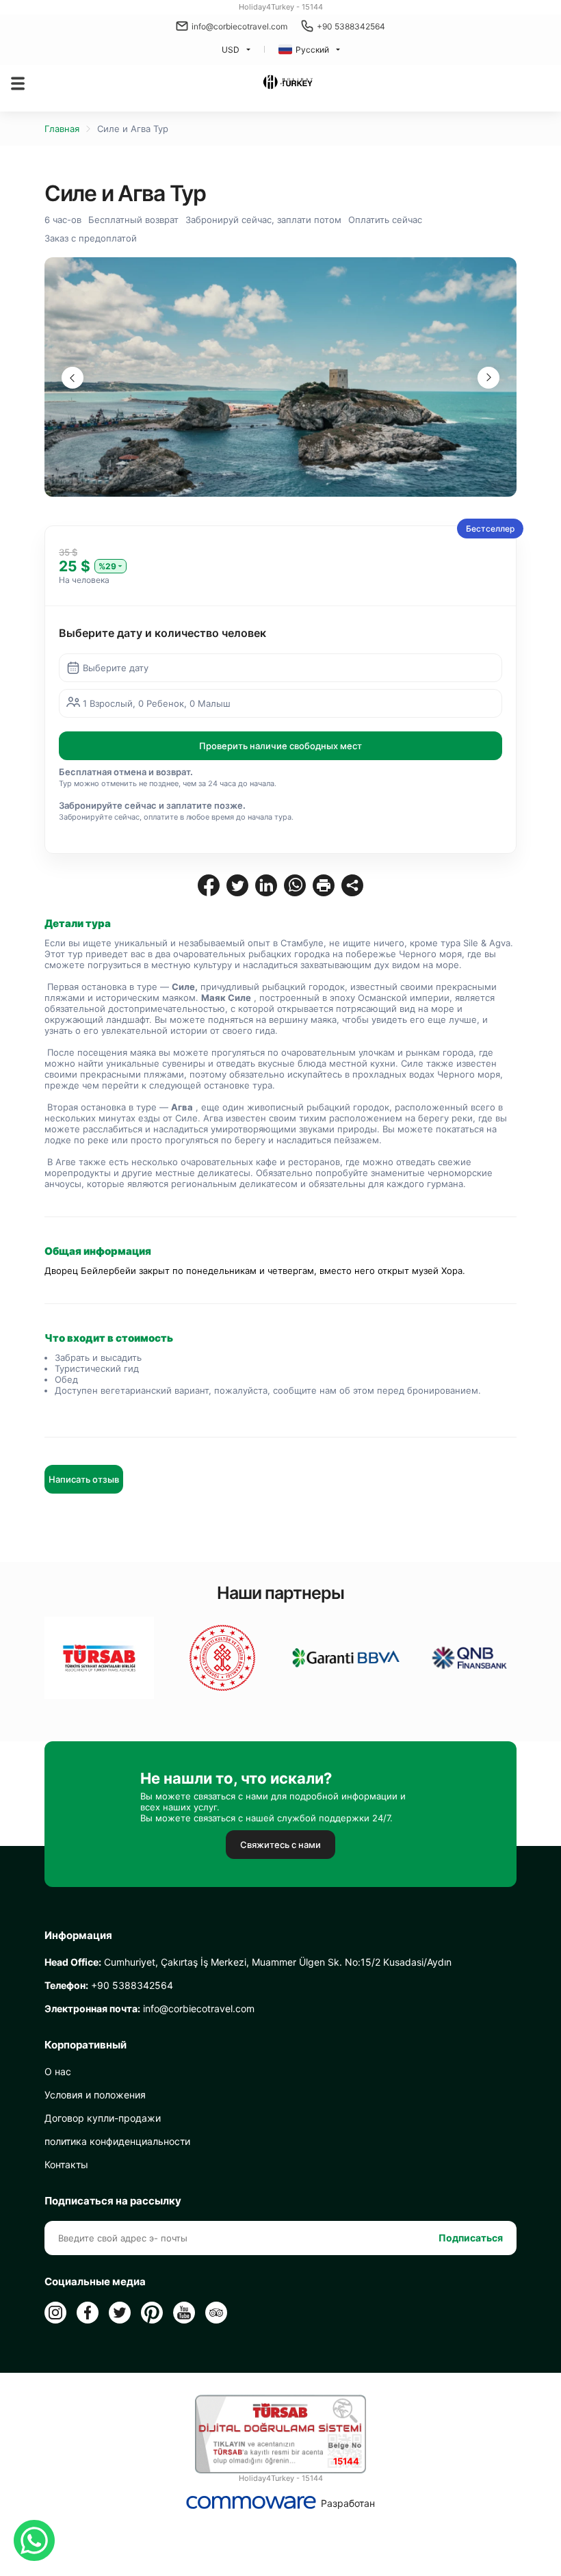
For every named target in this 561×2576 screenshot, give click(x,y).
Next (488, 378)
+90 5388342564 (351, 26)
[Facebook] (88, 2313)
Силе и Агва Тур (133, 129)
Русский (312, 50)
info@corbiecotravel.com (239, 26)
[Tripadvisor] (216, 2313)
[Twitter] (120, 2313)
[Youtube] (184, 2313)
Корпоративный (86, 2045)
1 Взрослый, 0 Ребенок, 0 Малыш (157, 703)
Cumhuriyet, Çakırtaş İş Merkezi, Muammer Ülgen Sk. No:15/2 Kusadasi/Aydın (248, 1962)
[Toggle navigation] (18, 83)
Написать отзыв (84, 1479)
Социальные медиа (95, 2282)
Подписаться (471, 2238)
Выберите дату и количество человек (162, 633)
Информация (78, 1936)
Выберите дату (116, 668)
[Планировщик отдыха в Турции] (288, 83)
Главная (62, 129)
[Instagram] (55, 2313)
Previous (73, 378)
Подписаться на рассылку (113, 2201)
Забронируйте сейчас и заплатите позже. (152, 805)
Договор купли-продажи (103, 2118)
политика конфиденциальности (117, 2141)
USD (231, 50)
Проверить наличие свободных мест (280, 746)
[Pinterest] (152, 2313)
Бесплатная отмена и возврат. (126, 772)
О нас (58, 2071)
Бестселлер (490, 529)
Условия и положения (95, 2095)
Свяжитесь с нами (280, 1845)
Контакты (66, 2164)
